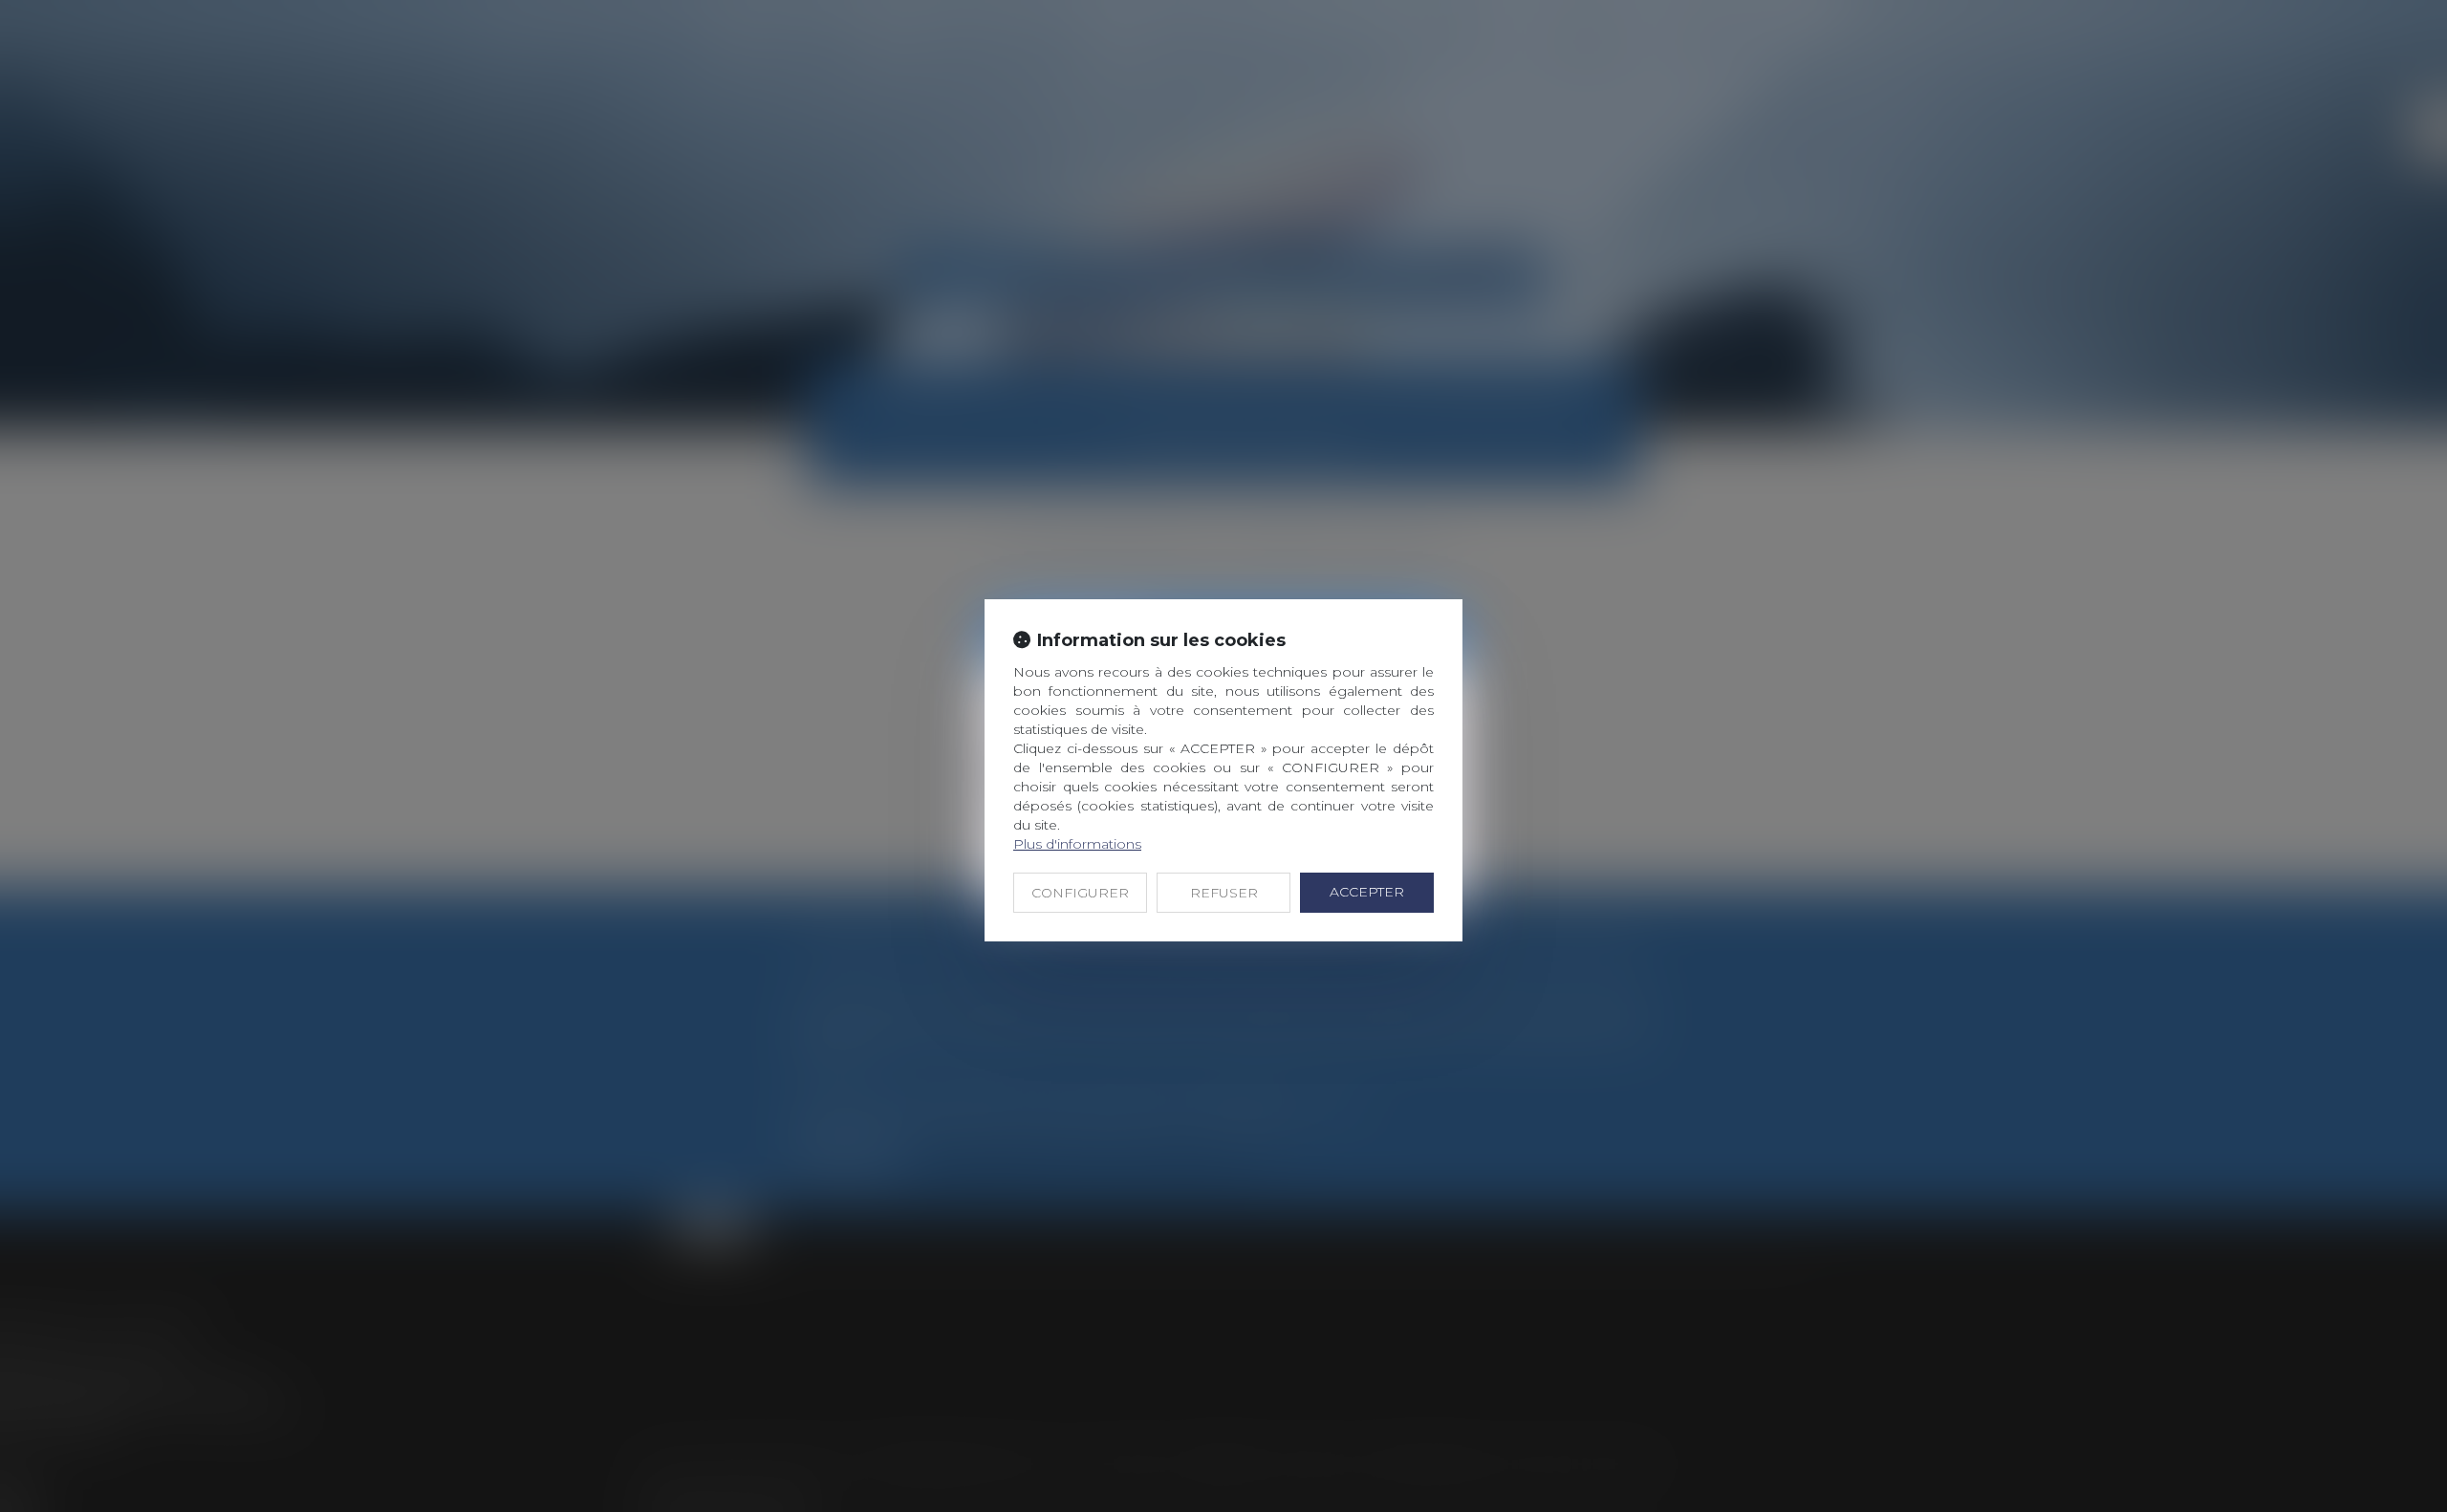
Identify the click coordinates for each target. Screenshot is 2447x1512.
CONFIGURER (1080, 893)
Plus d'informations (1077, 844)
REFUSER (1224, 893)
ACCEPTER (1367, 892)
